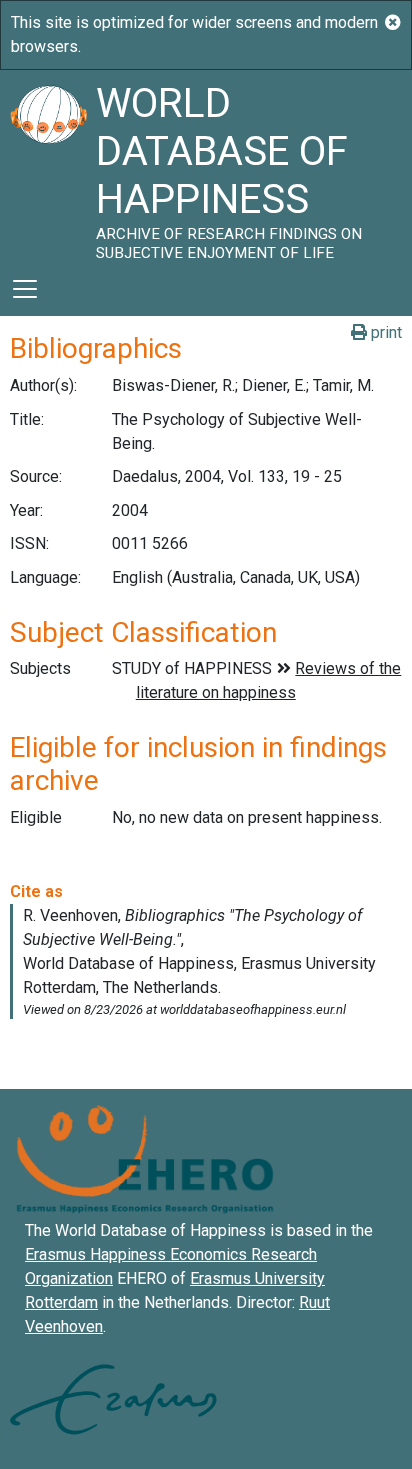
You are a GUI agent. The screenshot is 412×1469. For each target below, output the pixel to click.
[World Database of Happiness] (48, 166)
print (384, 332)
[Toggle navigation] (25, 289)
